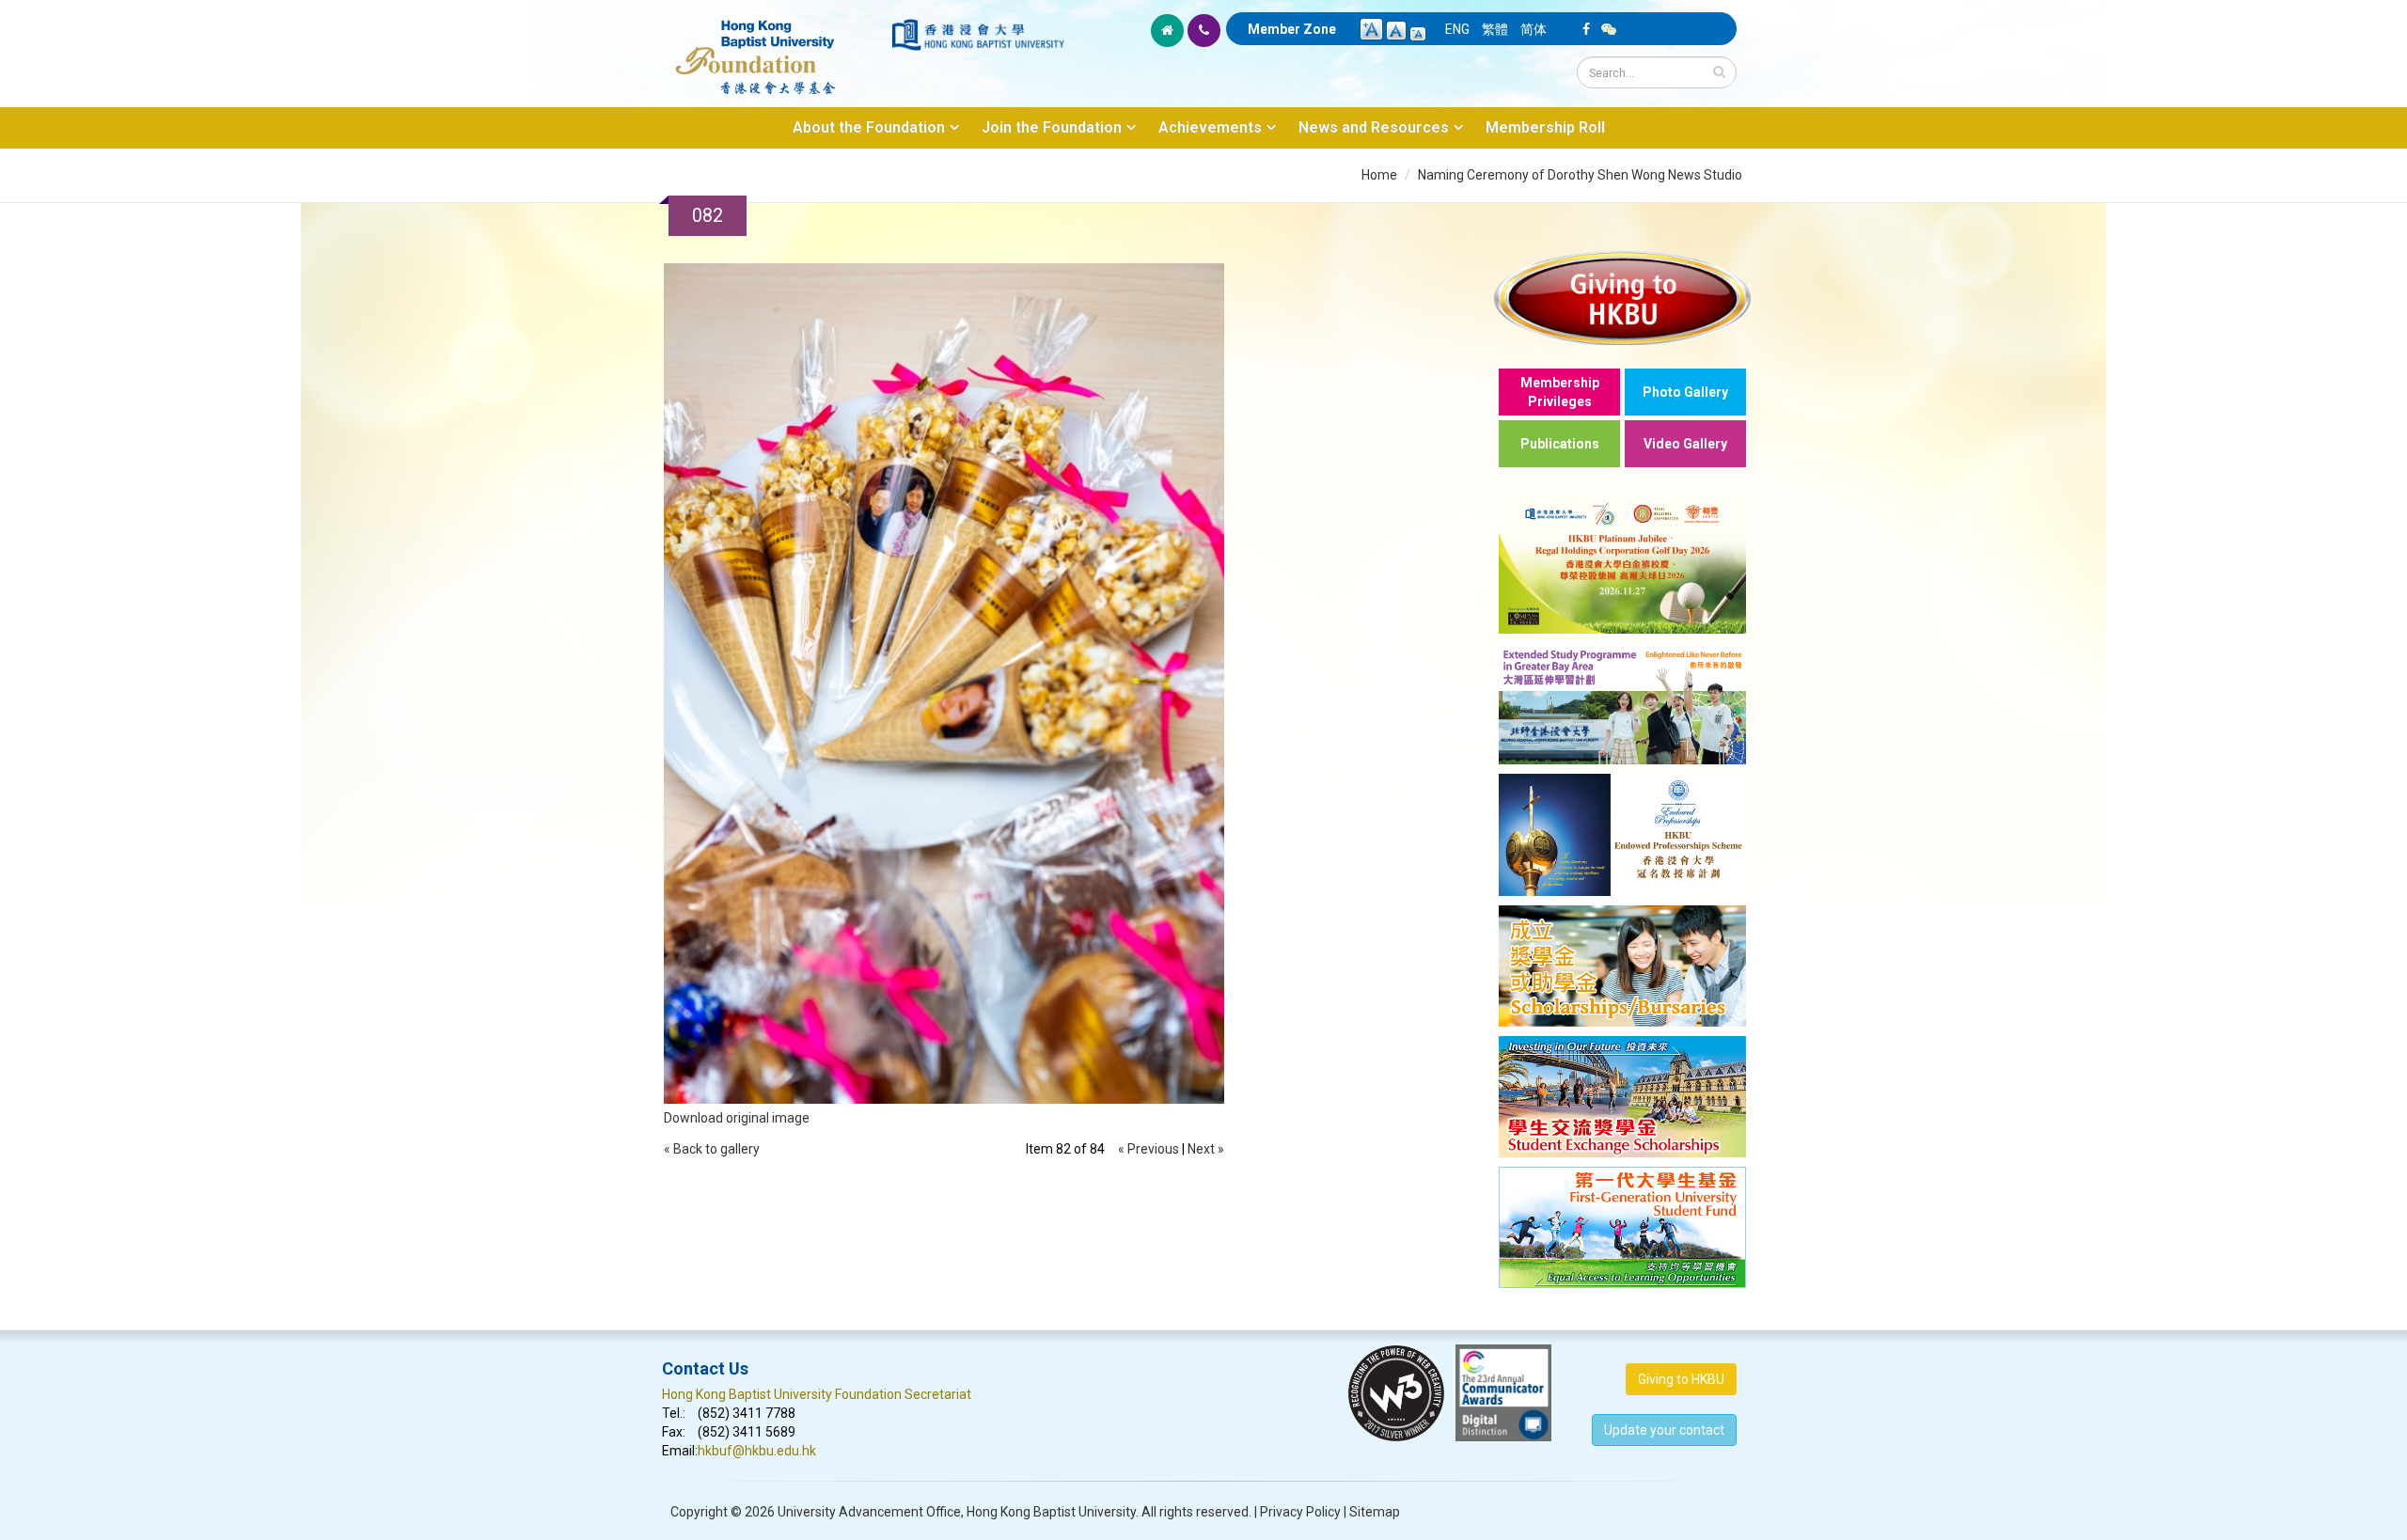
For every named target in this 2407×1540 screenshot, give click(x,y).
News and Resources (1374, 127)
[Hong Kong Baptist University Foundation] (775, 47)
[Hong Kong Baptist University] (978, 35)
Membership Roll (1545, 127)
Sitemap (1375, 1512)
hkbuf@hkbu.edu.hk (757, 1451)
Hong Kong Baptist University (1051, 1512)
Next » (1206, 1149)
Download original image (737, 1118)
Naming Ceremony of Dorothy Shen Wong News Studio (1580, 175)
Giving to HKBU (1681, 1379)
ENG (1457, 29)
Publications (1560, 444)
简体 (1534, 29)
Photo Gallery (1685, 392)
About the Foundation (869, 127)
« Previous (1148, 1149)
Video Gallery (1685, 444)
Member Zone (1292, 29)
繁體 (1495, 29)
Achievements (1210, 127)
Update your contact (1664, 1430)
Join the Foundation (1052, 127)
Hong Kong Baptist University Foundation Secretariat (817, 1394)
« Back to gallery (712, 1149)
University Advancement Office (869, 1512)
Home (1379, 175)
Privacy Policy (1300, 1512)
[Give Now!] (1622, 298)
